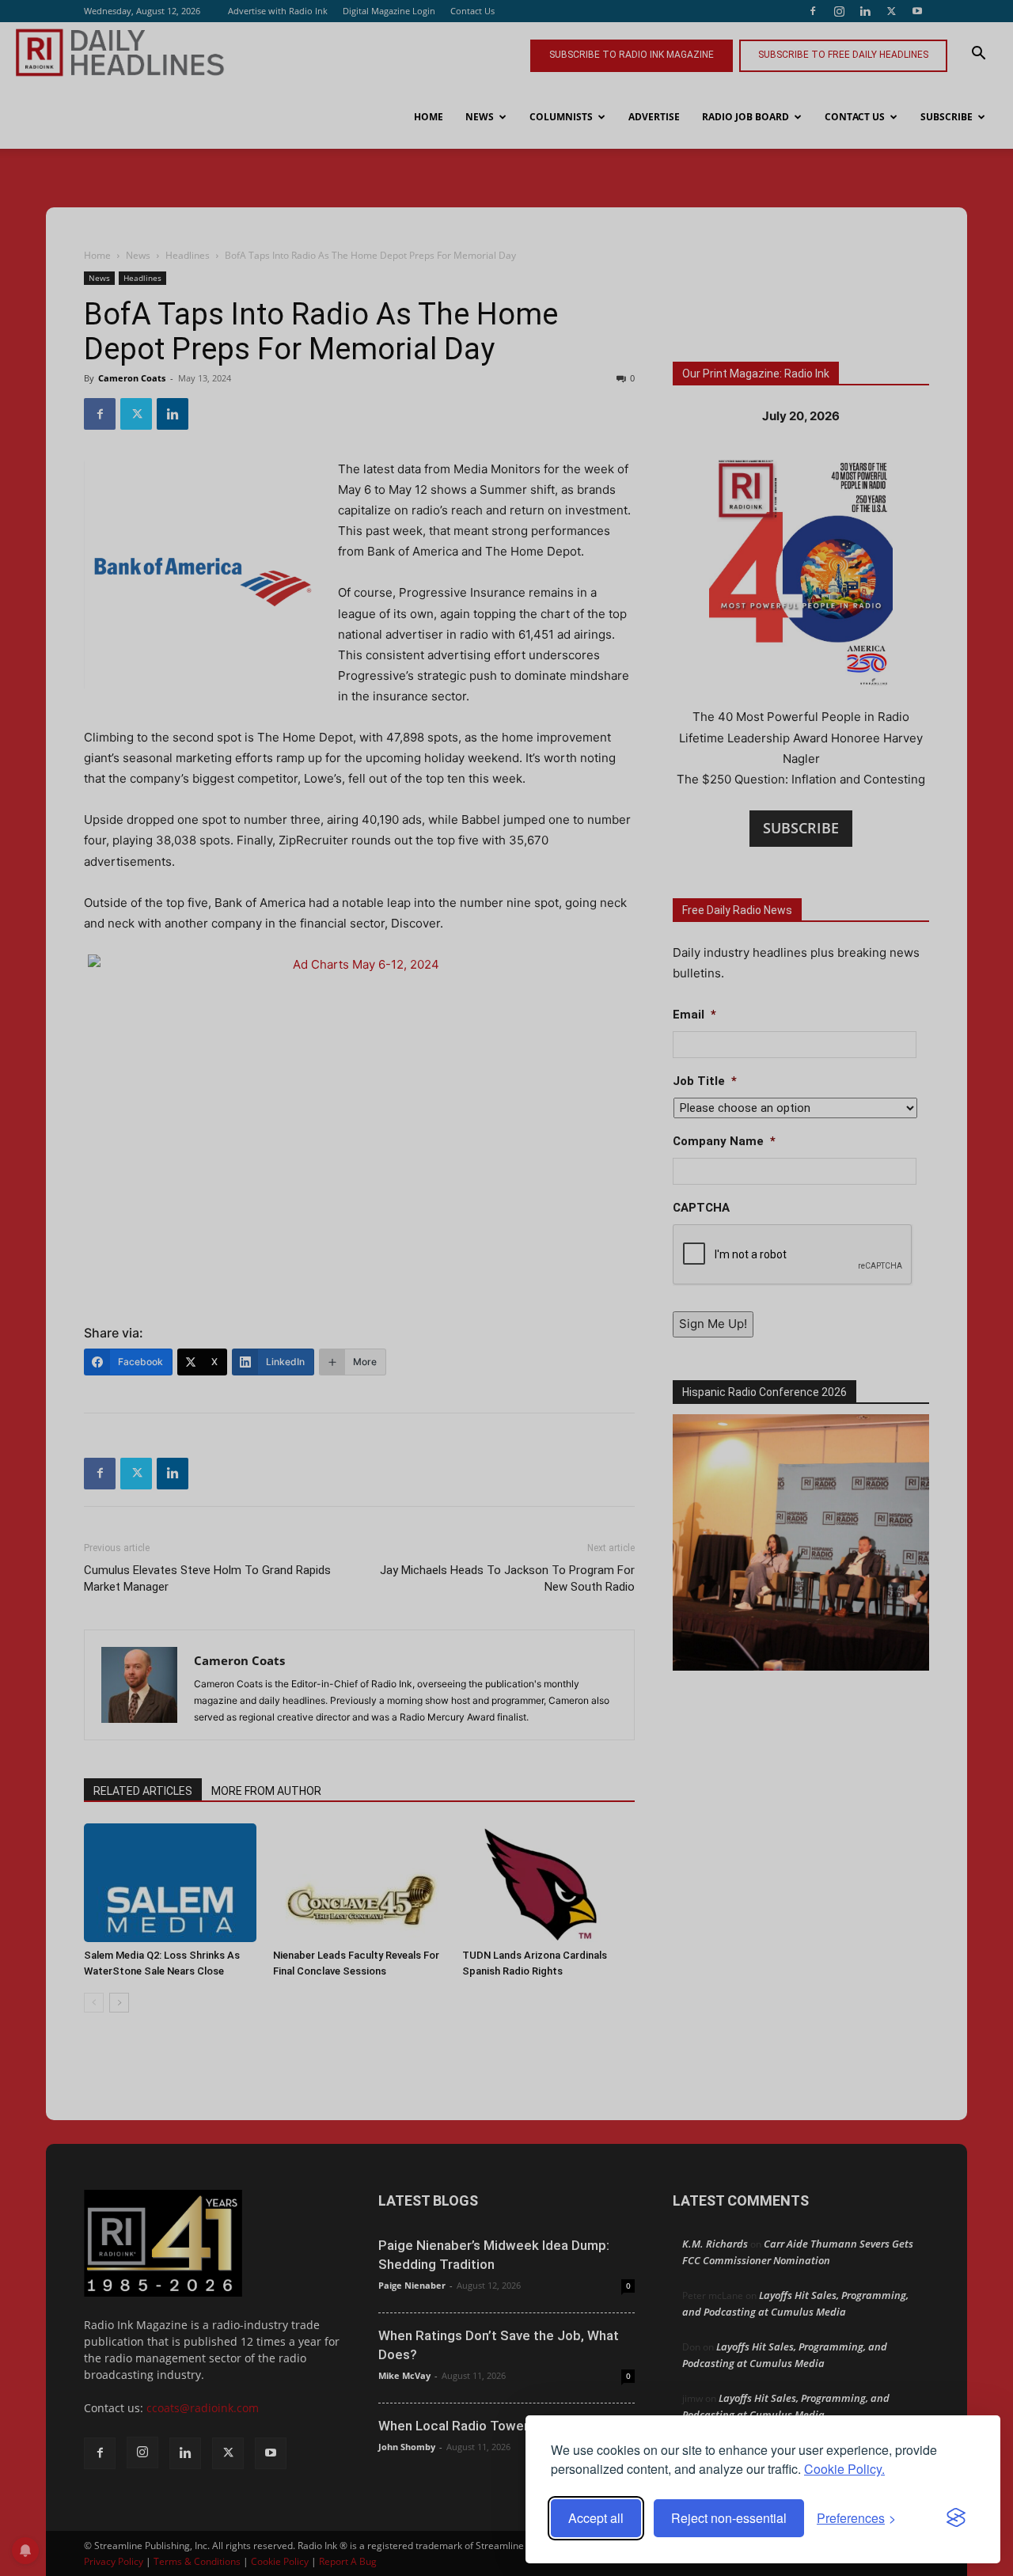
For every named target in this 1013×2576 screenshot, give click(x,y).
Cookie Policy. (844, 2469)
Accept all (596, 2518)
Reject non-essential (729, 2518)
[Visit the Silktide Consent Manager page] (956, 2518)
